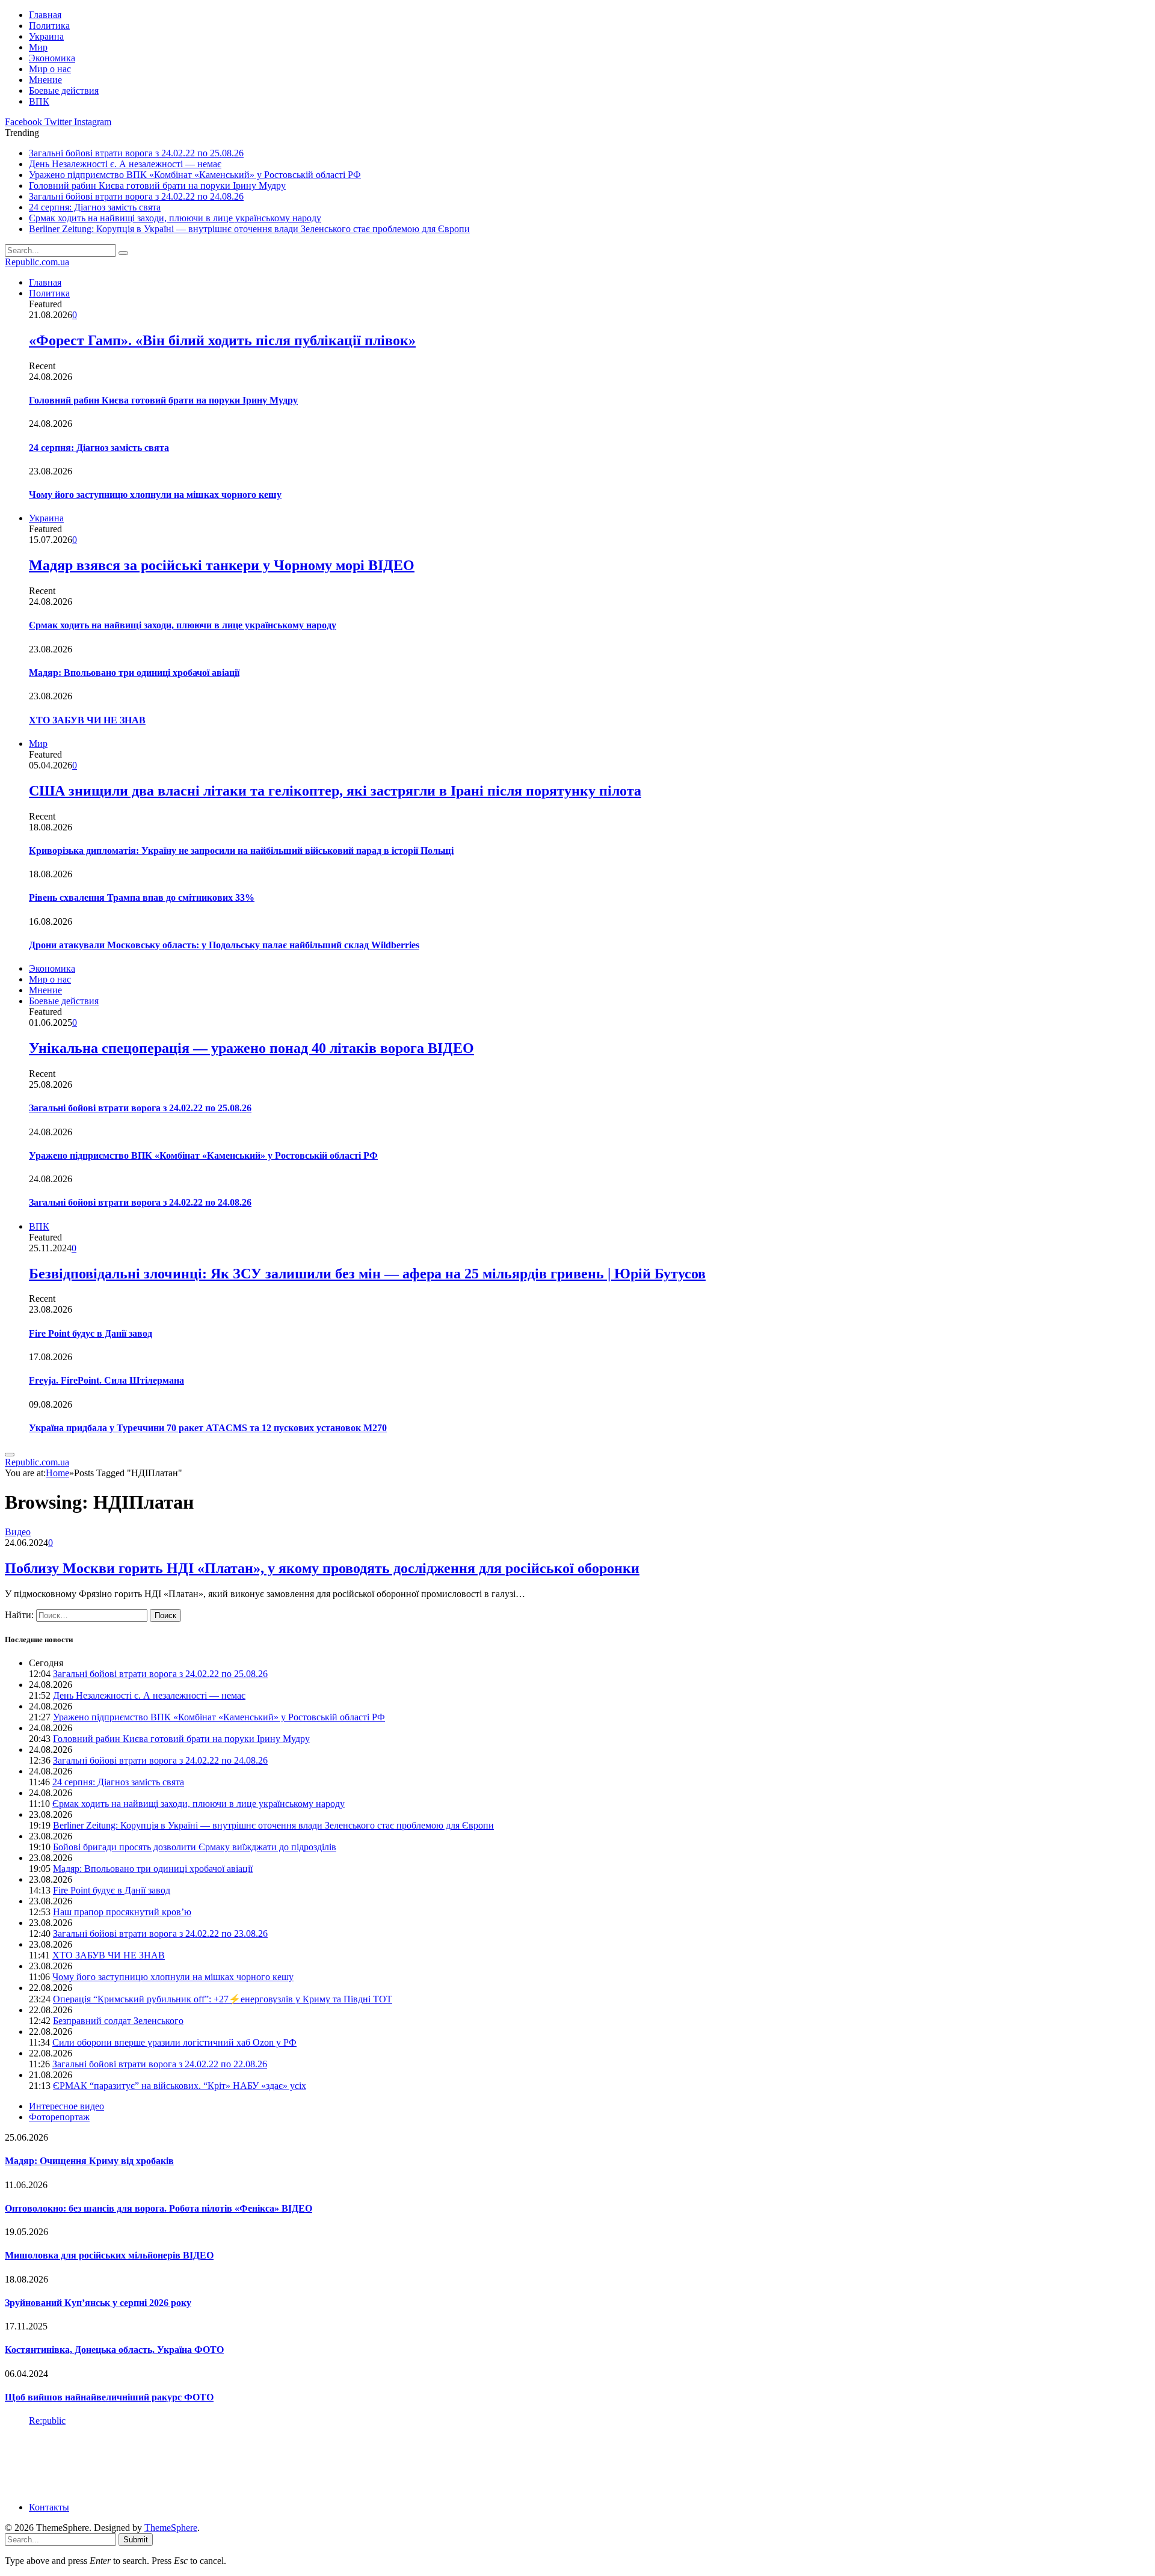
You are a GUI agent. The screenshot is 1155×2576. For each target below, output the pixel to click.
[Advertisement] (224, 2463)
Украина (46, 36)
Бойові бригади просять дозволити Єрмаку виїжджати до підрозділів (195, 1847)
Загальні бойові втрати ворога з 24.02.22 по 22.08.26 (160, 2064)
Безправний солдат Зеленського (118, 2021)
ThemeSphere (171, 2528)
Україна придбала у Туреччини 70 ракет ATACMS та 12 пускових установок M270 (208, 1428)
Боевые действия (64, 90)
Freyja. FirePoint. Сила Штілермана (106, 1380)
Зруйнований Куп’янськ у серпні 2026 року (98, 2303)
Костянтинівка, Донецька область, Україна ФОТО (114, 2350)
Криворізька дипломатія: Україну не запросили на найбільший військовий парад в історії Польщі (241, 851)
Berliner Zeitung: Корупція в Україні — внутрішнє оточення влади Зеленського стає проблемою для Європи (249, 229)
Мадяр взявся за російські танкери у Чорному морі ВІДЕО (222, 565)
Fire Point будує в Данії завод (91, 1333)
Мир (38, 47)
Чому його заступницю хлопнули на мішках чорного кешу (155, 495)
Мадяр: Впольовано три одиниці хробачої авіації (134, 673)
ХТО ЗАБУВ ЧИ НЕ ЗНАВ (87, 720)
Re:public (47, 2421)
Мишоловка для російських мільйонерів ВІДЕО (109, 2255)
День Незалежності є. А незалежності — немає (125, 164)
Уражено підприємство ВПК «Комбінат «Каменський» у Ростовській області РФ (195, 175)
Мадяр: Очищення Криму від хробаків (89, 2161)
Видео (18, 1532)
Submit (136, 2540)
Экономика (52, 58)
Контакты (49, 2507)
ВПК (39, 101)
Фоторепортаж (59, 2117)
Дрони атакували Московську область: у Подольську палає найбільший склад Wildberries (224, 945)
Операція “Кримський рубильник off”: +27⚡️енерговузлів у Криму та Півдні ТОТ (223, 1999)
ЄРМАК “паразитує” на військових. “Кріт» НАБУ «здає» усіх (180, 2086)
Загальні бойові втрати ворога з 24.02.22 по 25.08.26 (136, 153)
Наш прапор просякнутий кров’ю (122, 1912)
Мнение (45, 80)
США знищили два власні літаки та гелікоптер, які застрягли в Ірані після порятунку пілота (335, 791)
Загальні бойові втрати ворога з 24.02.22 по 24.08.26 (136, 196)
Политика (49, 26)
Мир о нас (50, 69)
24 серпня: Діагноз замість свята (95, 207)
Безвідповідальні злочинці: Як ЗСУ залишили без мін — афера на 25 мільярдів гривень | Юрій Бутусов (367, 1274)
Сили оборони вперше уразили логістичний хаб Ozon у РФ (174, 2042)
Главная (45, 15)
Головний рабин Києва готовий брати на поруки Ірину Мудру (157, 186)
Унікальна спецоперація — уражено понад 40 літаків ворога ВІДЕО (251, 1048)
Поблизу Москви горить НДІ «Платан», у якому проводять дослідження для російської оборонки (322, 1568)
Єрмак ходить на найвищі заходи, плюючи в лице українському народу (175, 218)
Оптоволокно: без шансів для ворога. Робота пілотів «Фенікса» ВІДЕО (159, 2208)
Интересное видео (66, 2106)
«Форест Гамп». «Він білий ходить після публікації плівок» (222, 340)
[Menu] (10, 1455)
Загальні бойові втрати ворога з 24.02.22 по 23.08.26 (160, 1934)
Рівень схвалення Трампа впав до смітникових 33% (142, 897)
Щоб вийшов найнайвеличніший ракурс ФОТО (109, 2397)
